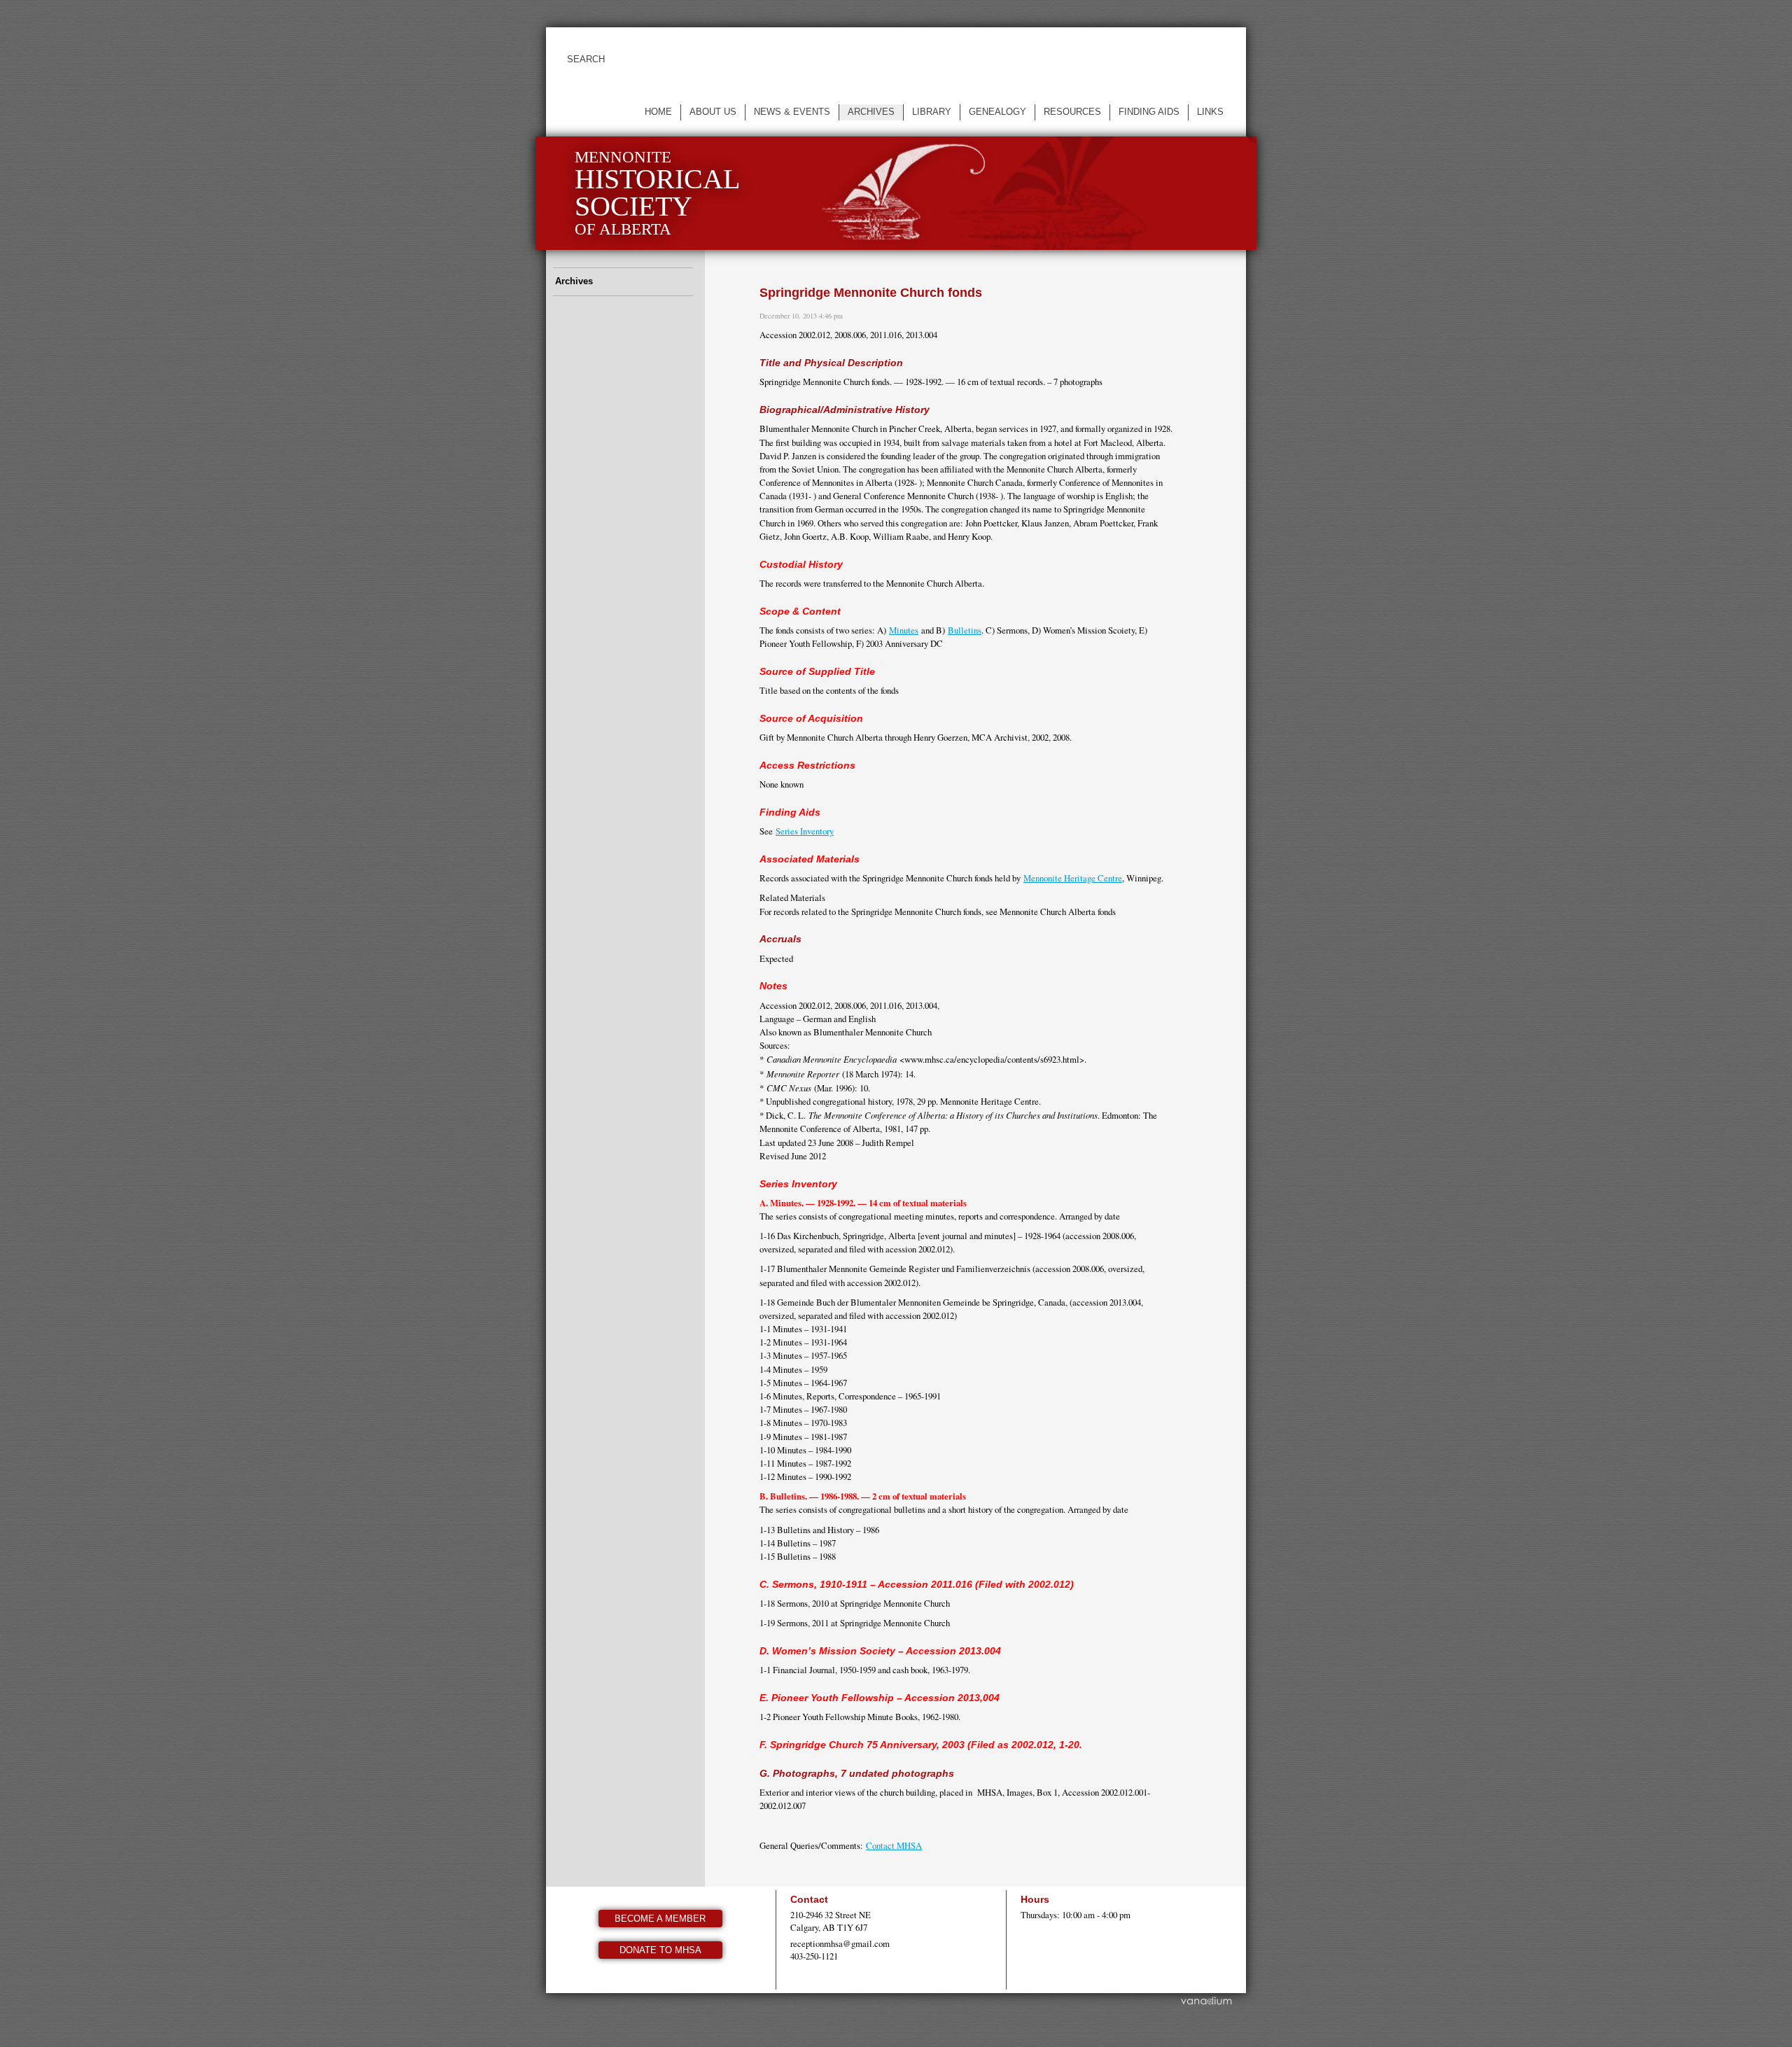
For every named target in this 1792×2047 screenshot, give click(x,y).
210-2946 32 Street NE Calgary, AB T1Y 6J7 (831, 1921)
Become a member (660, 1919)
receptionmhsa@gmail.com (840, 1943)
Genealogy (997, 112)
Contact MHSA (894, 1845)
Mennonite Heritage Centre (1073, 878)
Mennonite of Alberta (657, 193)
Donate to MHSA (660, 1950)
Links (1210, 112)
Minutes (904, 630)
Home (658, 112)
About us (713, 112)
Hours (1035, 1899)
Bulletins (965, 630)
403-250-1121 (814, 1956)
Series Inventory (805, 831)
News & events (792, 112)
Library (932, 112)
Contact (809, 1899)
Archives (871, 112)
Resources (1072, 112)
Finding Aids (1149, 112)
